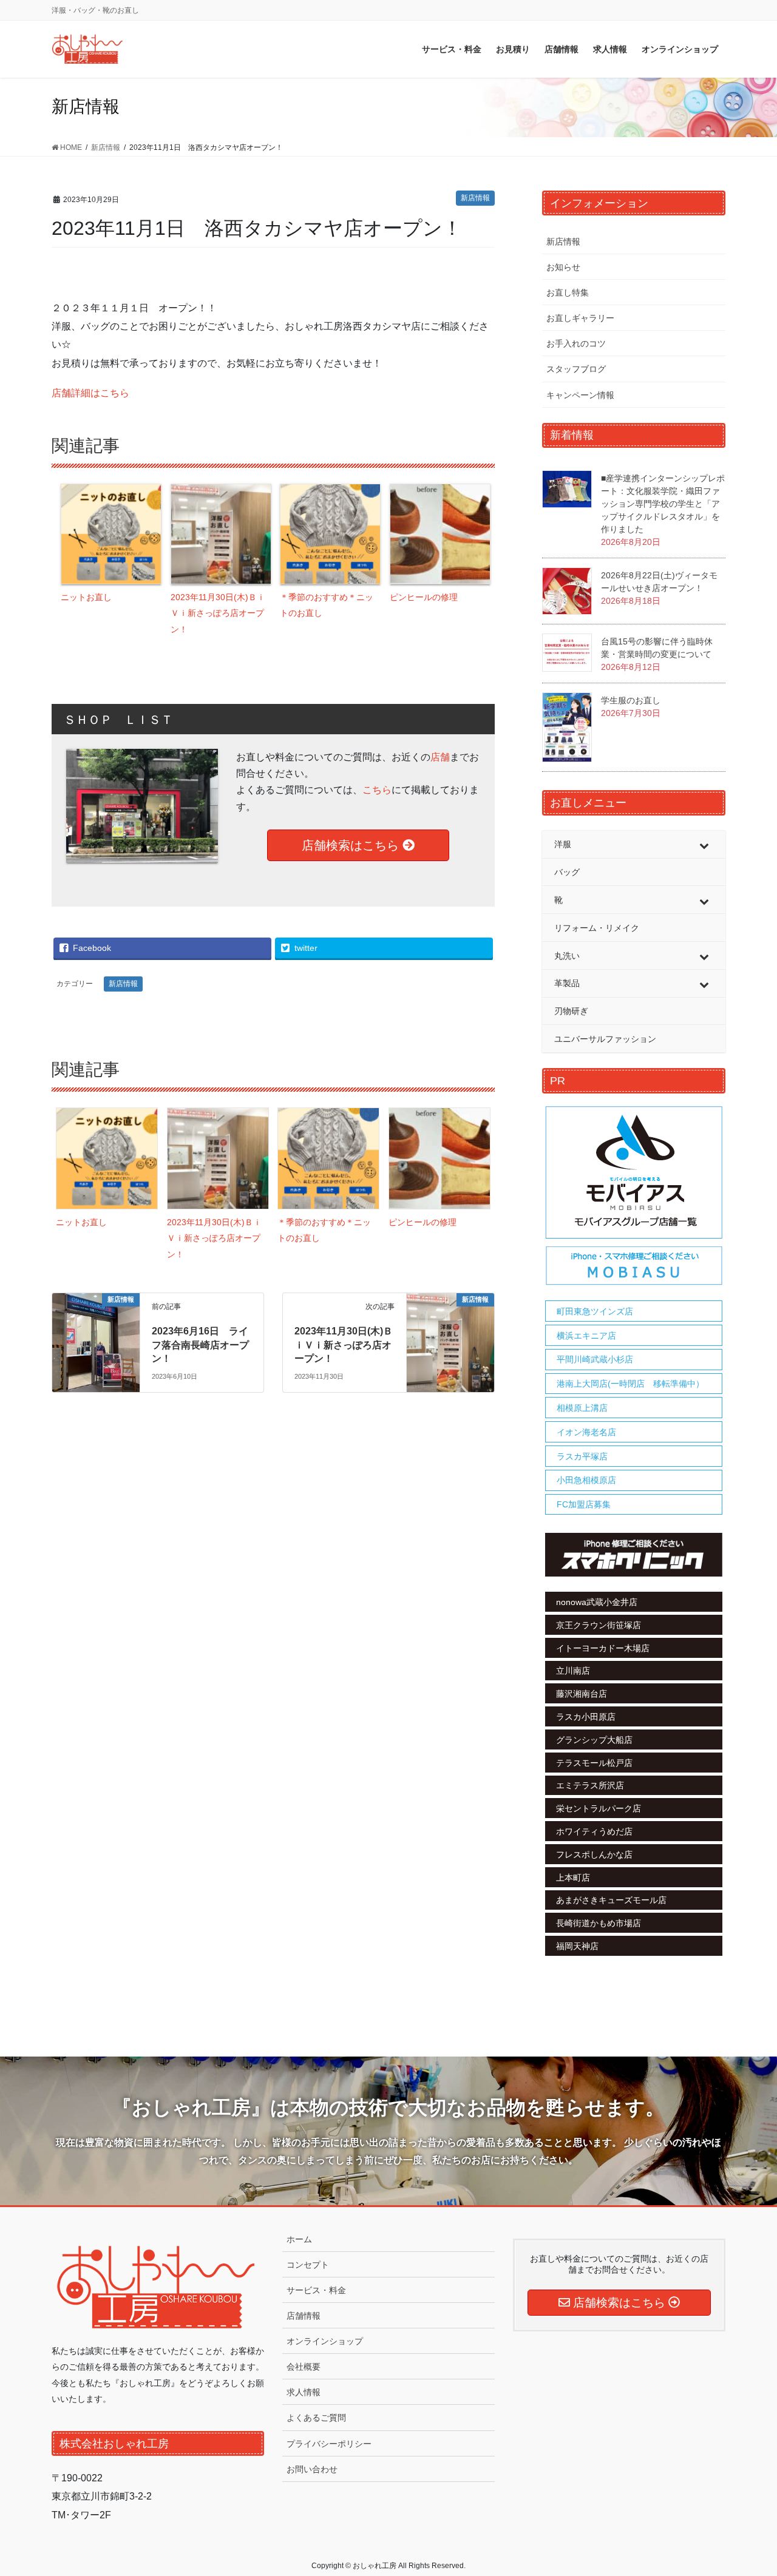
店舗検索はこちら (352, 845)
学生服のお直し (631, 700)
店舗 (440, 757)
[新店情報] (96, 1342)
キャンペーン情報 (580, 395)
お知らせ (563, 267)
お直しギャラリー (580, 318)
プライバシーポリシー (329, 2444)
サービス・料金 (316, 2290)
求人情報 (304, 2392)
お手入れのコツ (576, 343)
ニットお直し (86, 597)
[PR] (634, 1196)
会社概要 (304, 2367)
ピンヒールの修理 (424, 597)
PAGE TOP (747, 2488)
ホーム (299, 2239)
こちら (377, 790)
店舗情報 (304, 2316)
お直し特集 (568, 292)
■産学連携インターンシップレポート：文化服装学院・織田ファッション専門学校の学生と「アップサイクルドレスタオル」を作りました (663, 504)
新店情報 (475, 198)
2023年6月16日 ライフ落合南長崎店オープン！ (200, 1345)
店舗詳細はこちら (90, 393)
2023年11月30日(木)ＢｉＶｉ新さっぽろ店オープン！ (218, 613)
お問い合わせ (312, 2469)
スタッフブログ (576, 369)
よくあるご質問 (316, 2418)
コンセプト (308, 2265)
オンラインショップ (325, 2341)
